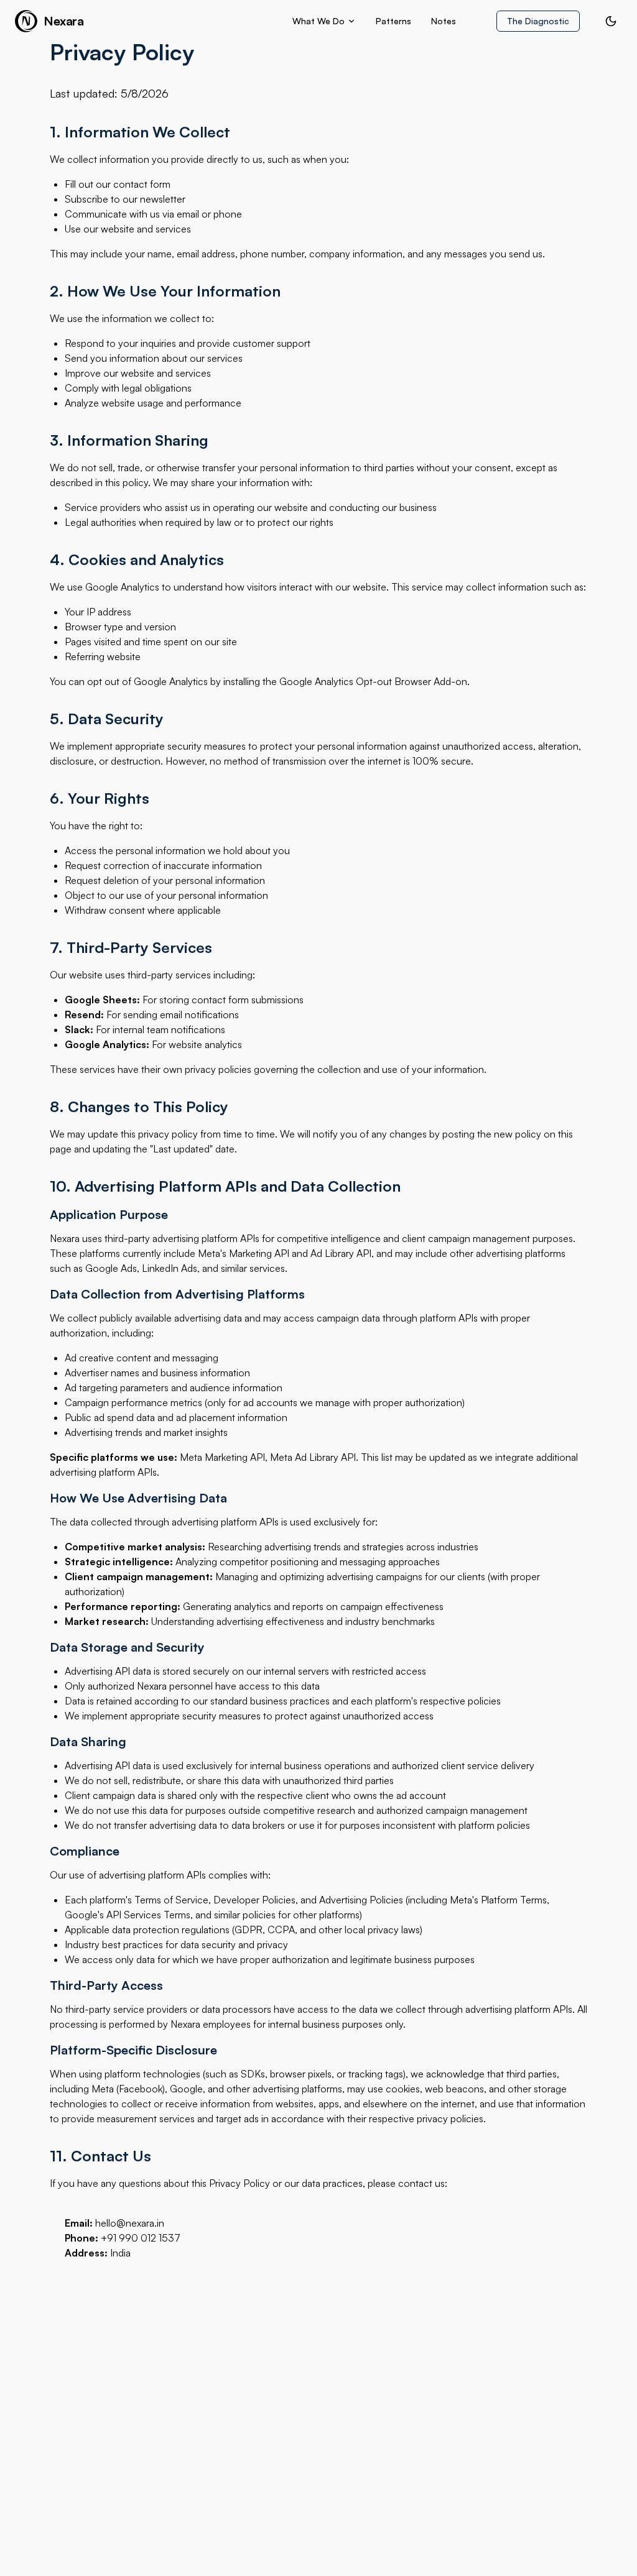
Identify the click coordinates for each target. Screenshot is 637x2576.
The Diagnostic (538, 21)
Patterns (393, 21)
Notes (444, 21)
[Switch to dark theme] (611, 21)
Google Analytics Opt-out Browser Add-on (373, 681)
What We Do (318, 21)
